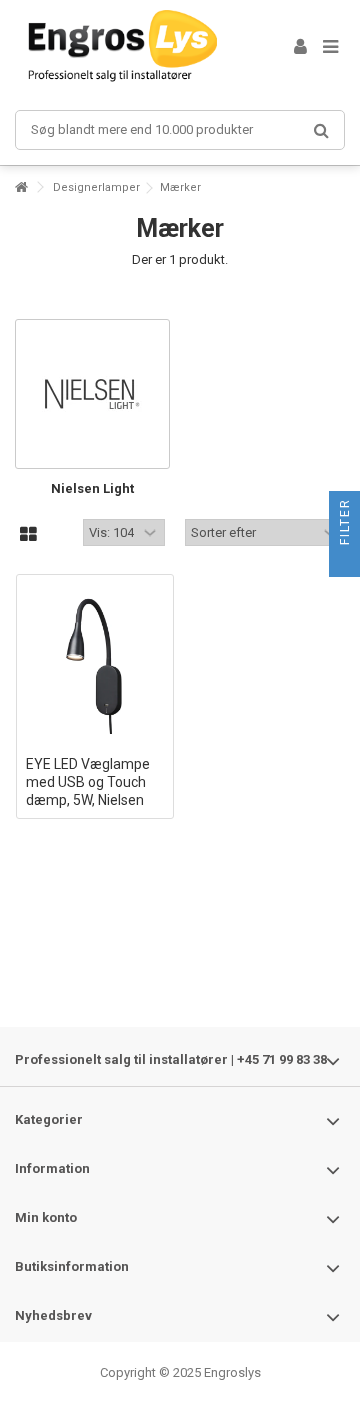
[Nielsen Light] (92, 394)
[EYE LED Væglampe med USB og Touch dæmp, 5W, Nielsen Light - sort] (95, 665)
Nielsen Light (92, 488)
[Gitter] (28, 535)
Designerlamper (96, 187)
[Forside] (21, 187)
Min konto (46, 1217)
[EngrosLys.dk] (130, 47)
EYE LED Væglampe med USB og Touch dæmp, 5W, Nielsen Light (88, 799)
